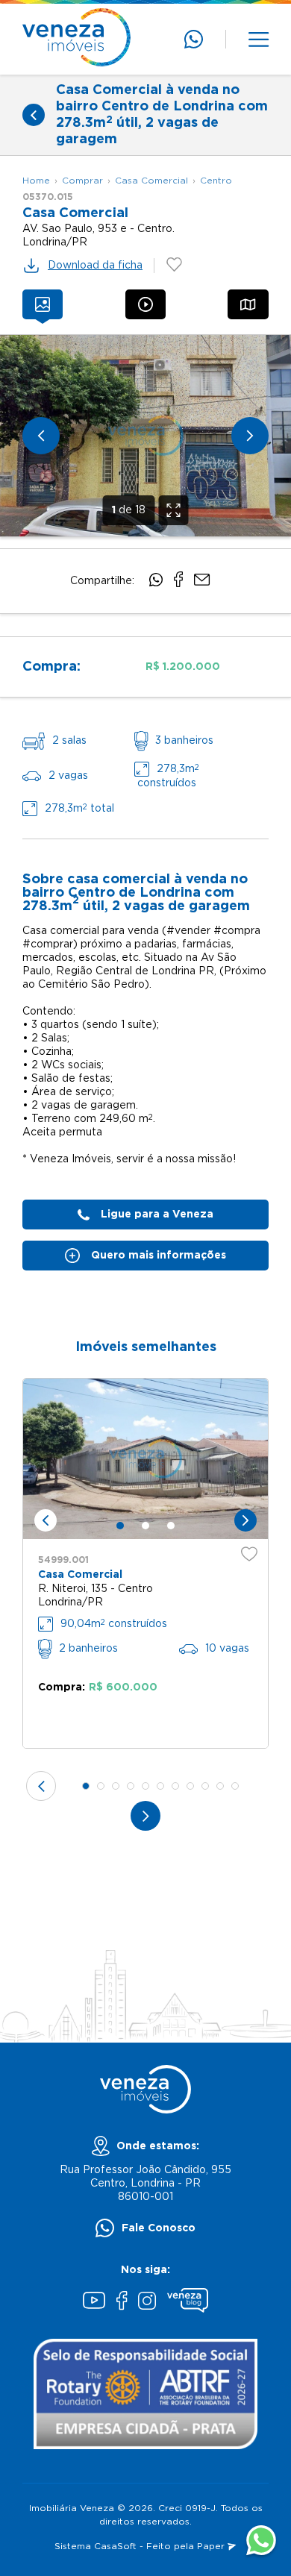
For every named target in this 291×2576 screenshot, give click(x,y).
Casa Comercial (151, 181)
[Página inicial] (76, 39)
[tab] (43, 304)
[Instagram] (147, 2303)
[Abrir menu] (259, 40)
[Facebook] (122, 2302)
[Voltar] (34, 115)
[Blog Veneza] (188, 2302)
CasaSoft (115, 2547)
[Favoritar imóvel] (249, 1554)
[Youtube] (94, 2302)
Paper (212, 2547)
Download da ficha (95, 266)
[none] (145, 436)
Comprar (82, 181)
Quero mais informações (159, 1256)
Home (36, 181)
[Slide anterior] (41, 436)
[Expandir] (174, 510)
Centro (216, 181)
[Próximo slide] (250, 436)
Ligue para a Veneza (157, 1215)
